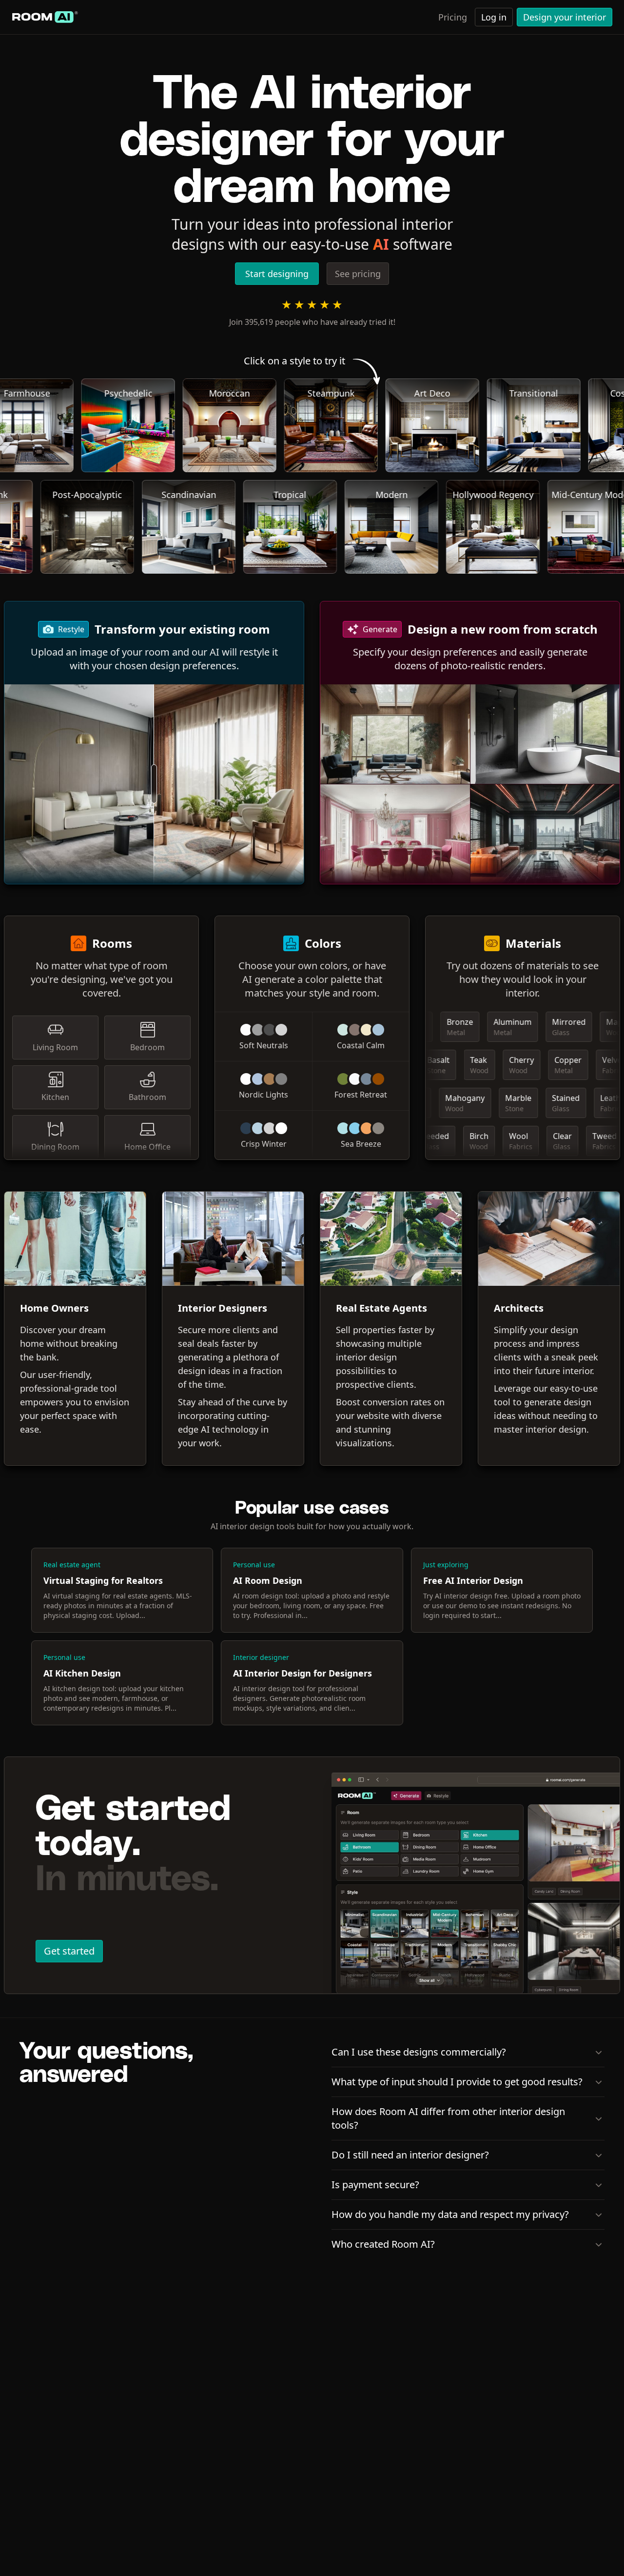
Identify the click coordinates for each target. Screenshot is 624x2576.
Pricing (453, 17)
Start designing (277, 274)
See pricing (358, 274)
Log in (494, 17)
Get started (69, 1951)
